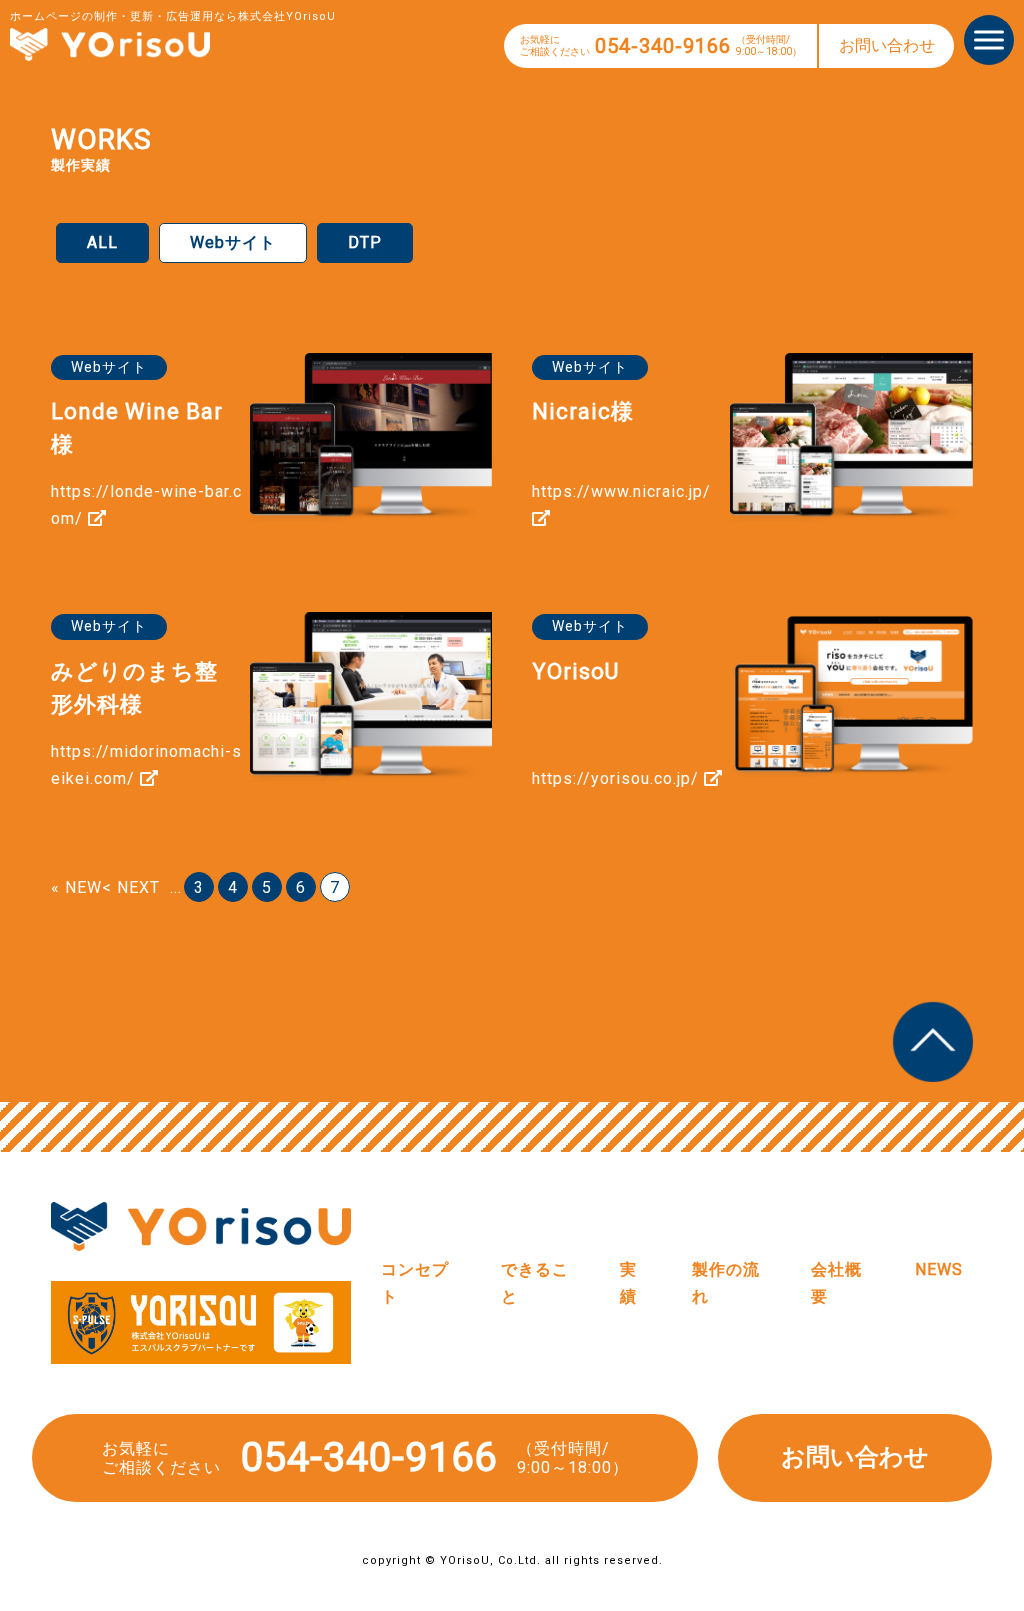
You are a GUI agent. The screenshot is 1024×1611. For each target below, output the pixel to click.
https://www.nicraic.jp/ (621, 491)
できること (535, 1283)
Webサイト (233, 242)
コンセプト (415, 1283)
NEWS (939, 1269)
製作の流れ (726, 1283)
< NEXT (131, 887)
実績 (628, 1283)
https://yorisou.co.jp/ (618, 778)
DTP (365, 242)
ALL (102, 242)
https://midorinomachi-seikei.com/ (146, 765)
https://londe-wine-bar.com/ (146, 505)
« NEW (76, 887)
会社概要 (836, 1283)
